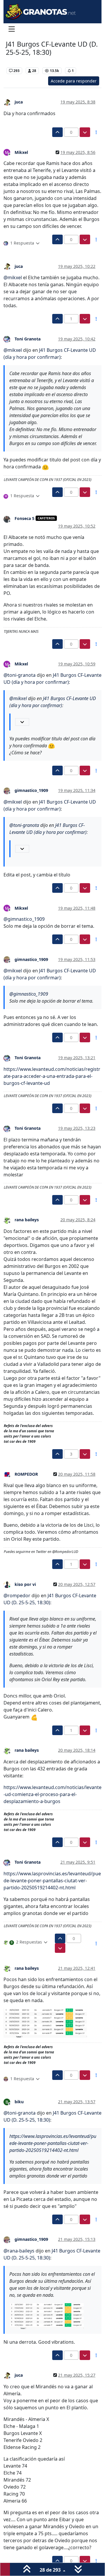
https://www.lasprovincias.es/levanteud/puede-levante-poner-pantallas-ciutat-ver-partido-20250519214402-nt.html (52, 1881)
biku (19, 2102)
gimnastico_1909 (31, 790)
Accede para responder (74, 81)
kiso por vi (25, 1584)
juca (19, 102)
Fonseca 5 (24, 518)
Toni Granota (28, 339)
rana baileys (27, 1220)
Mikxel (21, 152)
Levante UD (17, 62)
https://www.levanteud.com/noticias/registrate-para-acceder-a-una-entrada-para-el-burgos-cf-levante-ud (52, 1076)
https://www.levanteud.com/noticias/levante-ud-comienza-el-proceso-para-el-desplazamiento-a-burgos (52, 1794)
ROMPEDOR (26, 1474)
